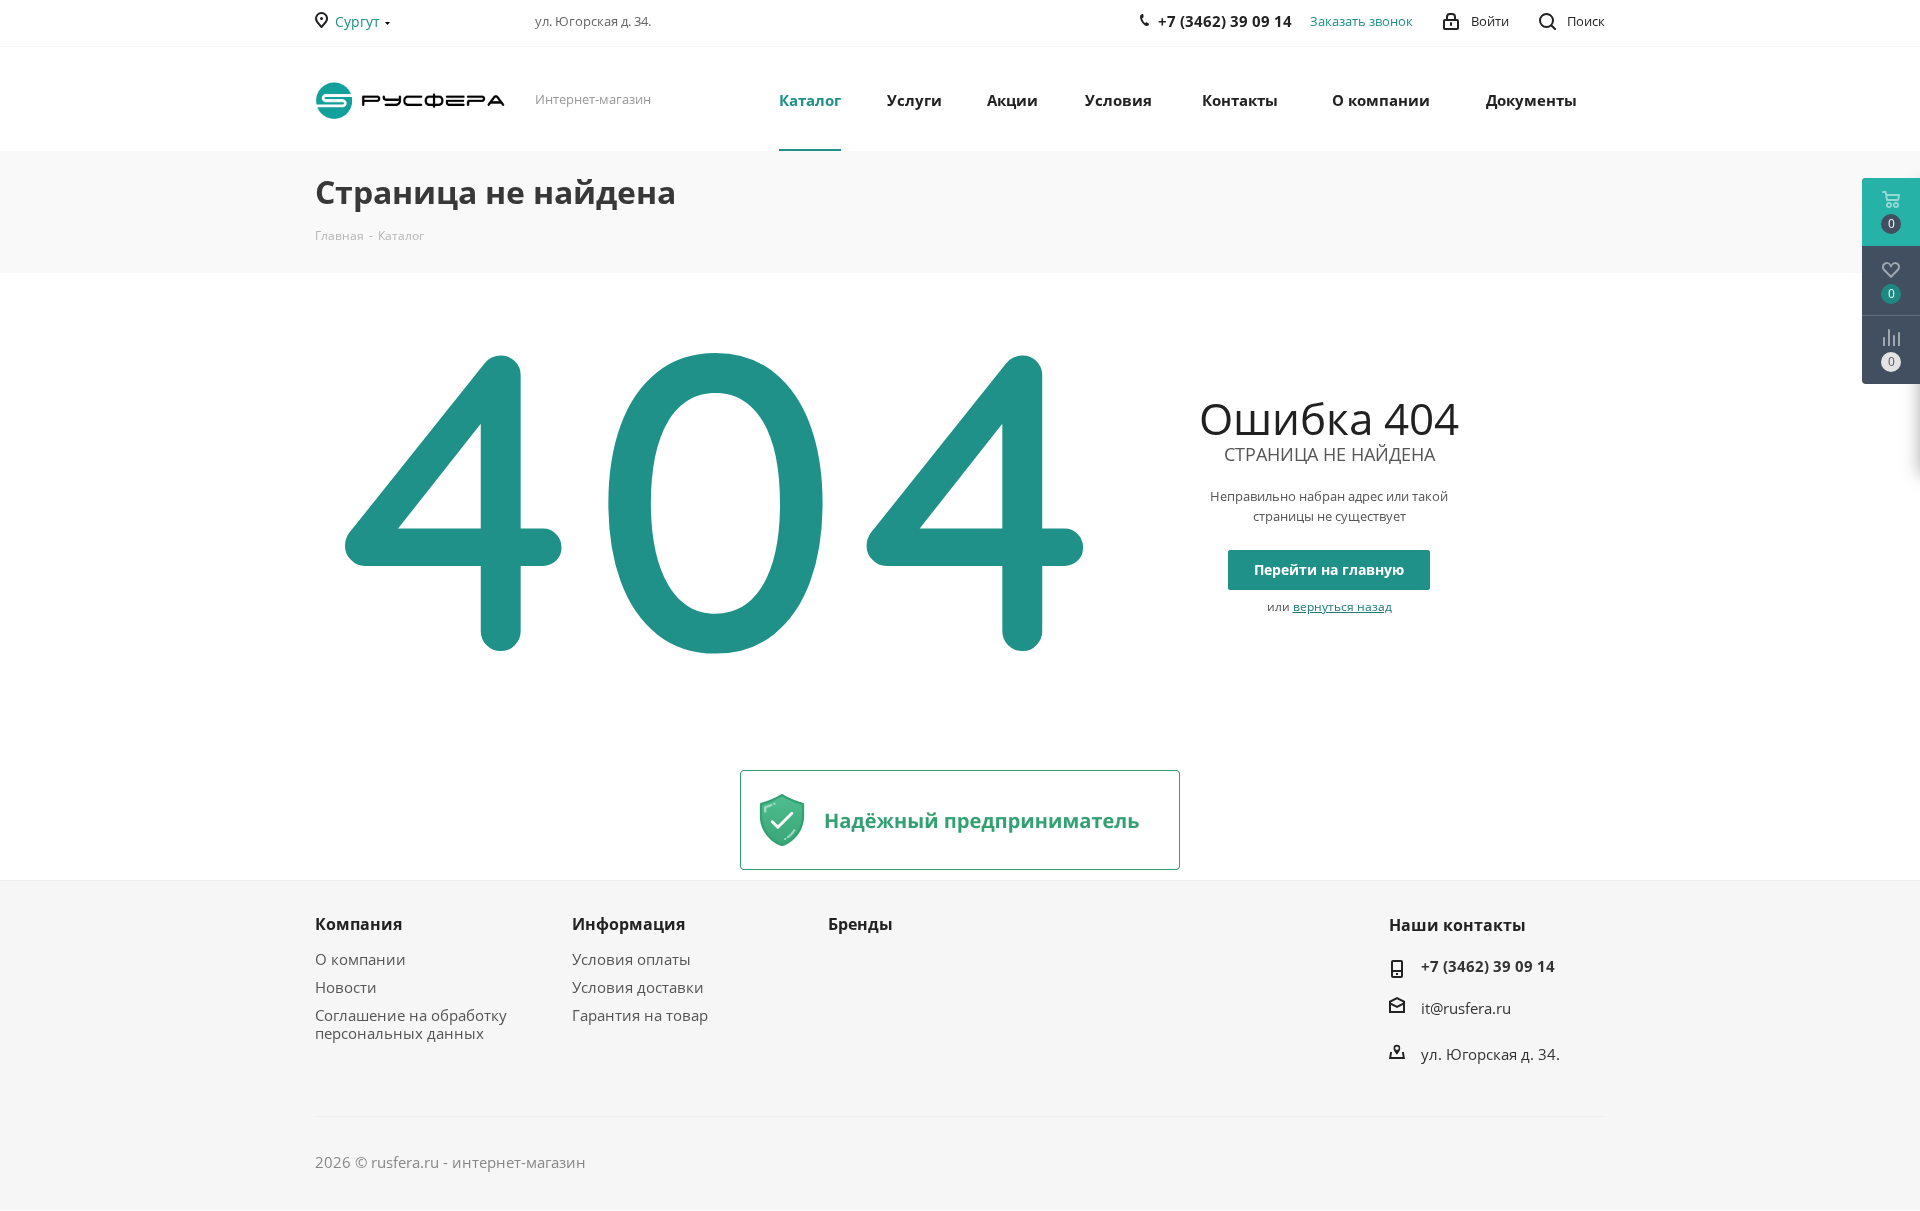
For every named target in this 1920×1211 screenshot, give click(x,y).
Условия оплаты (631, 959)
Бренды (860, 924)
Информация (628, 924)
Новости (346, 987)
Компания (358, 924)
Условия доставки (638, 987)
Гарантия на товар (640, 1015)
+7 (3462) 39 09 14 (1488, 966)
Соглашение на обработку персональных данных (411, 1024)
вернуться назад (1342, 606)
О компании (360, 959)
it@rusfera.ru (1466, 1008)
